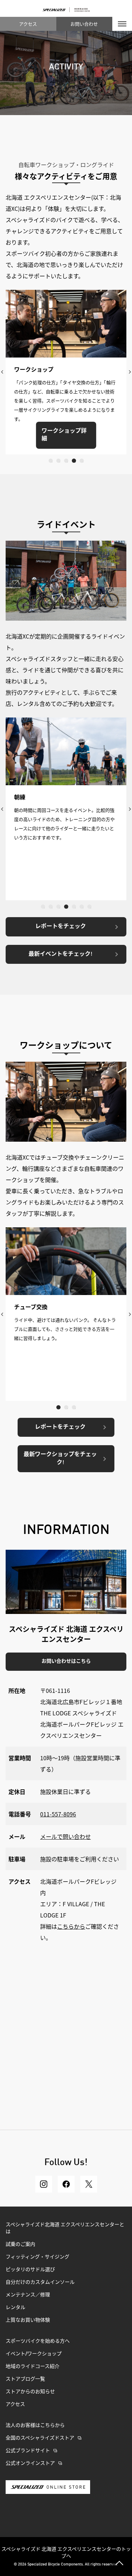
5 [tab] (82, 461)
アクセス (28, 24)
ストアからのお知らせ (30, 2392)
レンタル (15, 2308)
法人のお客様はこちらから (35, 2425)
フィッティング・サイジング (37, 2257)
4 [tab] (74, 461)
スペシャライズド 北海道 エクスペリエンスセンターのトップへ (66, 2552)
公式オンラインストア (30, 2463)
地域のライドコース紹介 (33, 2367)
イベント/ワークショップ (34, 2354)
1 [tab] (51, 461)
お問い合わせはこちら (66, 1661)
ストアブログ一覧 (25, 2379)
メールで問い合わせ (65, 1836)
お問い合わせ (84, 24)
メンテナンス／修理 (28, 2295)
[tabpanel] (66, 372)
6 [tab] (82, 907)
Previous (2, 372)
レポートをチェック (61, 927)
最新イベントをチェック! (60, 954)
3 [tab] (66, 461)
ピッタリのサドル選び (30, 2270)
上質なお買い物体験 (28, 2320)
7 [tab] (89, 907)
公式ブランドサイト (28, 2451)
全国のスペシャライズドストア (40, 2438)
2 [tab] (58, 461)
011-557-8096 (58, 1814)
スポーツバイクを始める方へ (38, 2341)
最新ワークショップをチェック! (60, 1459)
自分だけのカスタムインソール (40, 2282)
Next (130, 372)
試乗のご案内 (20, 2244)
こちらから (71, 1926)
